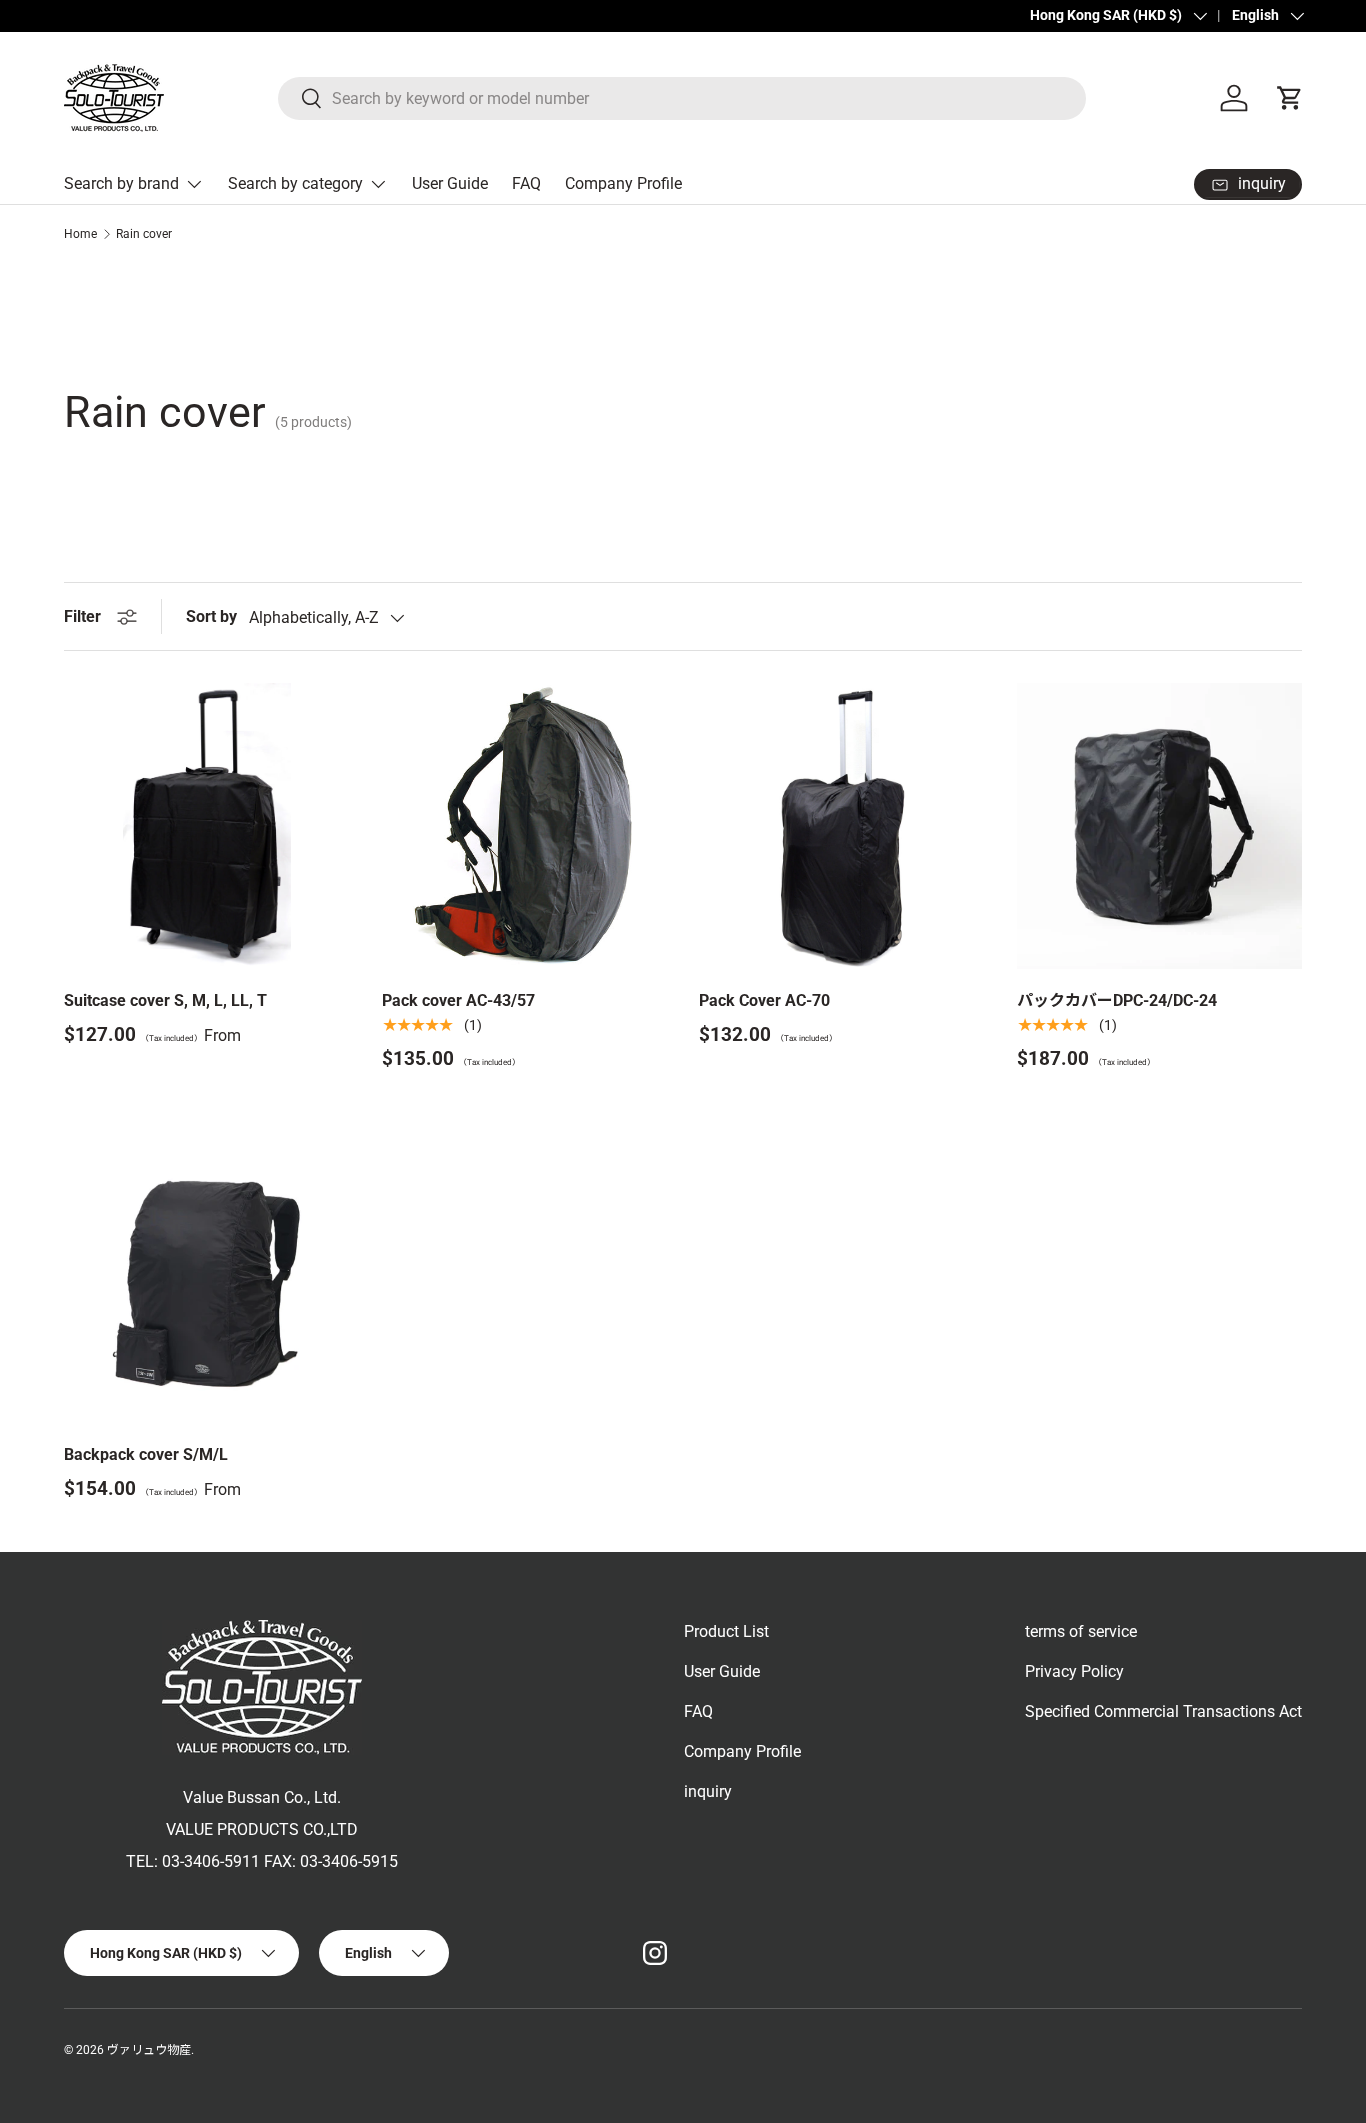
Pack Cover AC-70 (764, 1000)
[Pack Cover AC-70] (842, 826)
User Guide (450, 183)
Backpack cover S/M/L (146, 1454)
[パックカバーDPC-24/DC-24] (1160, 826)
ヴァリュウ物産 (149, 2050)
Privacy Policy (1074, 1671)
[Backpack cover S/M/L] (207, 1280)
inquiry (708, 1791)
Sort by (211, 616)
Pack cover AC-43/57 (458, 1000)
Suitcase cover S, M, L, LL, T (165, 1000)
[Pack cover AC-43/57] (525, 826)
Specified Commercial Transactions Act (1163, 1711)
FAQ (526, 183)
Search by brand (121, 183)
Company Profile (623, 183)
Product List (726, 1631)
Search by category (295, 183)
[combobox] (682, 98)
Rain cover (144, 234)
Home (80, 234)
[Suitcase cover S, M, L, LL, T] (207, 826)
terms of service (1081, 1631)
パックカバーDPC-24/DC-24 (1117, 1000)
